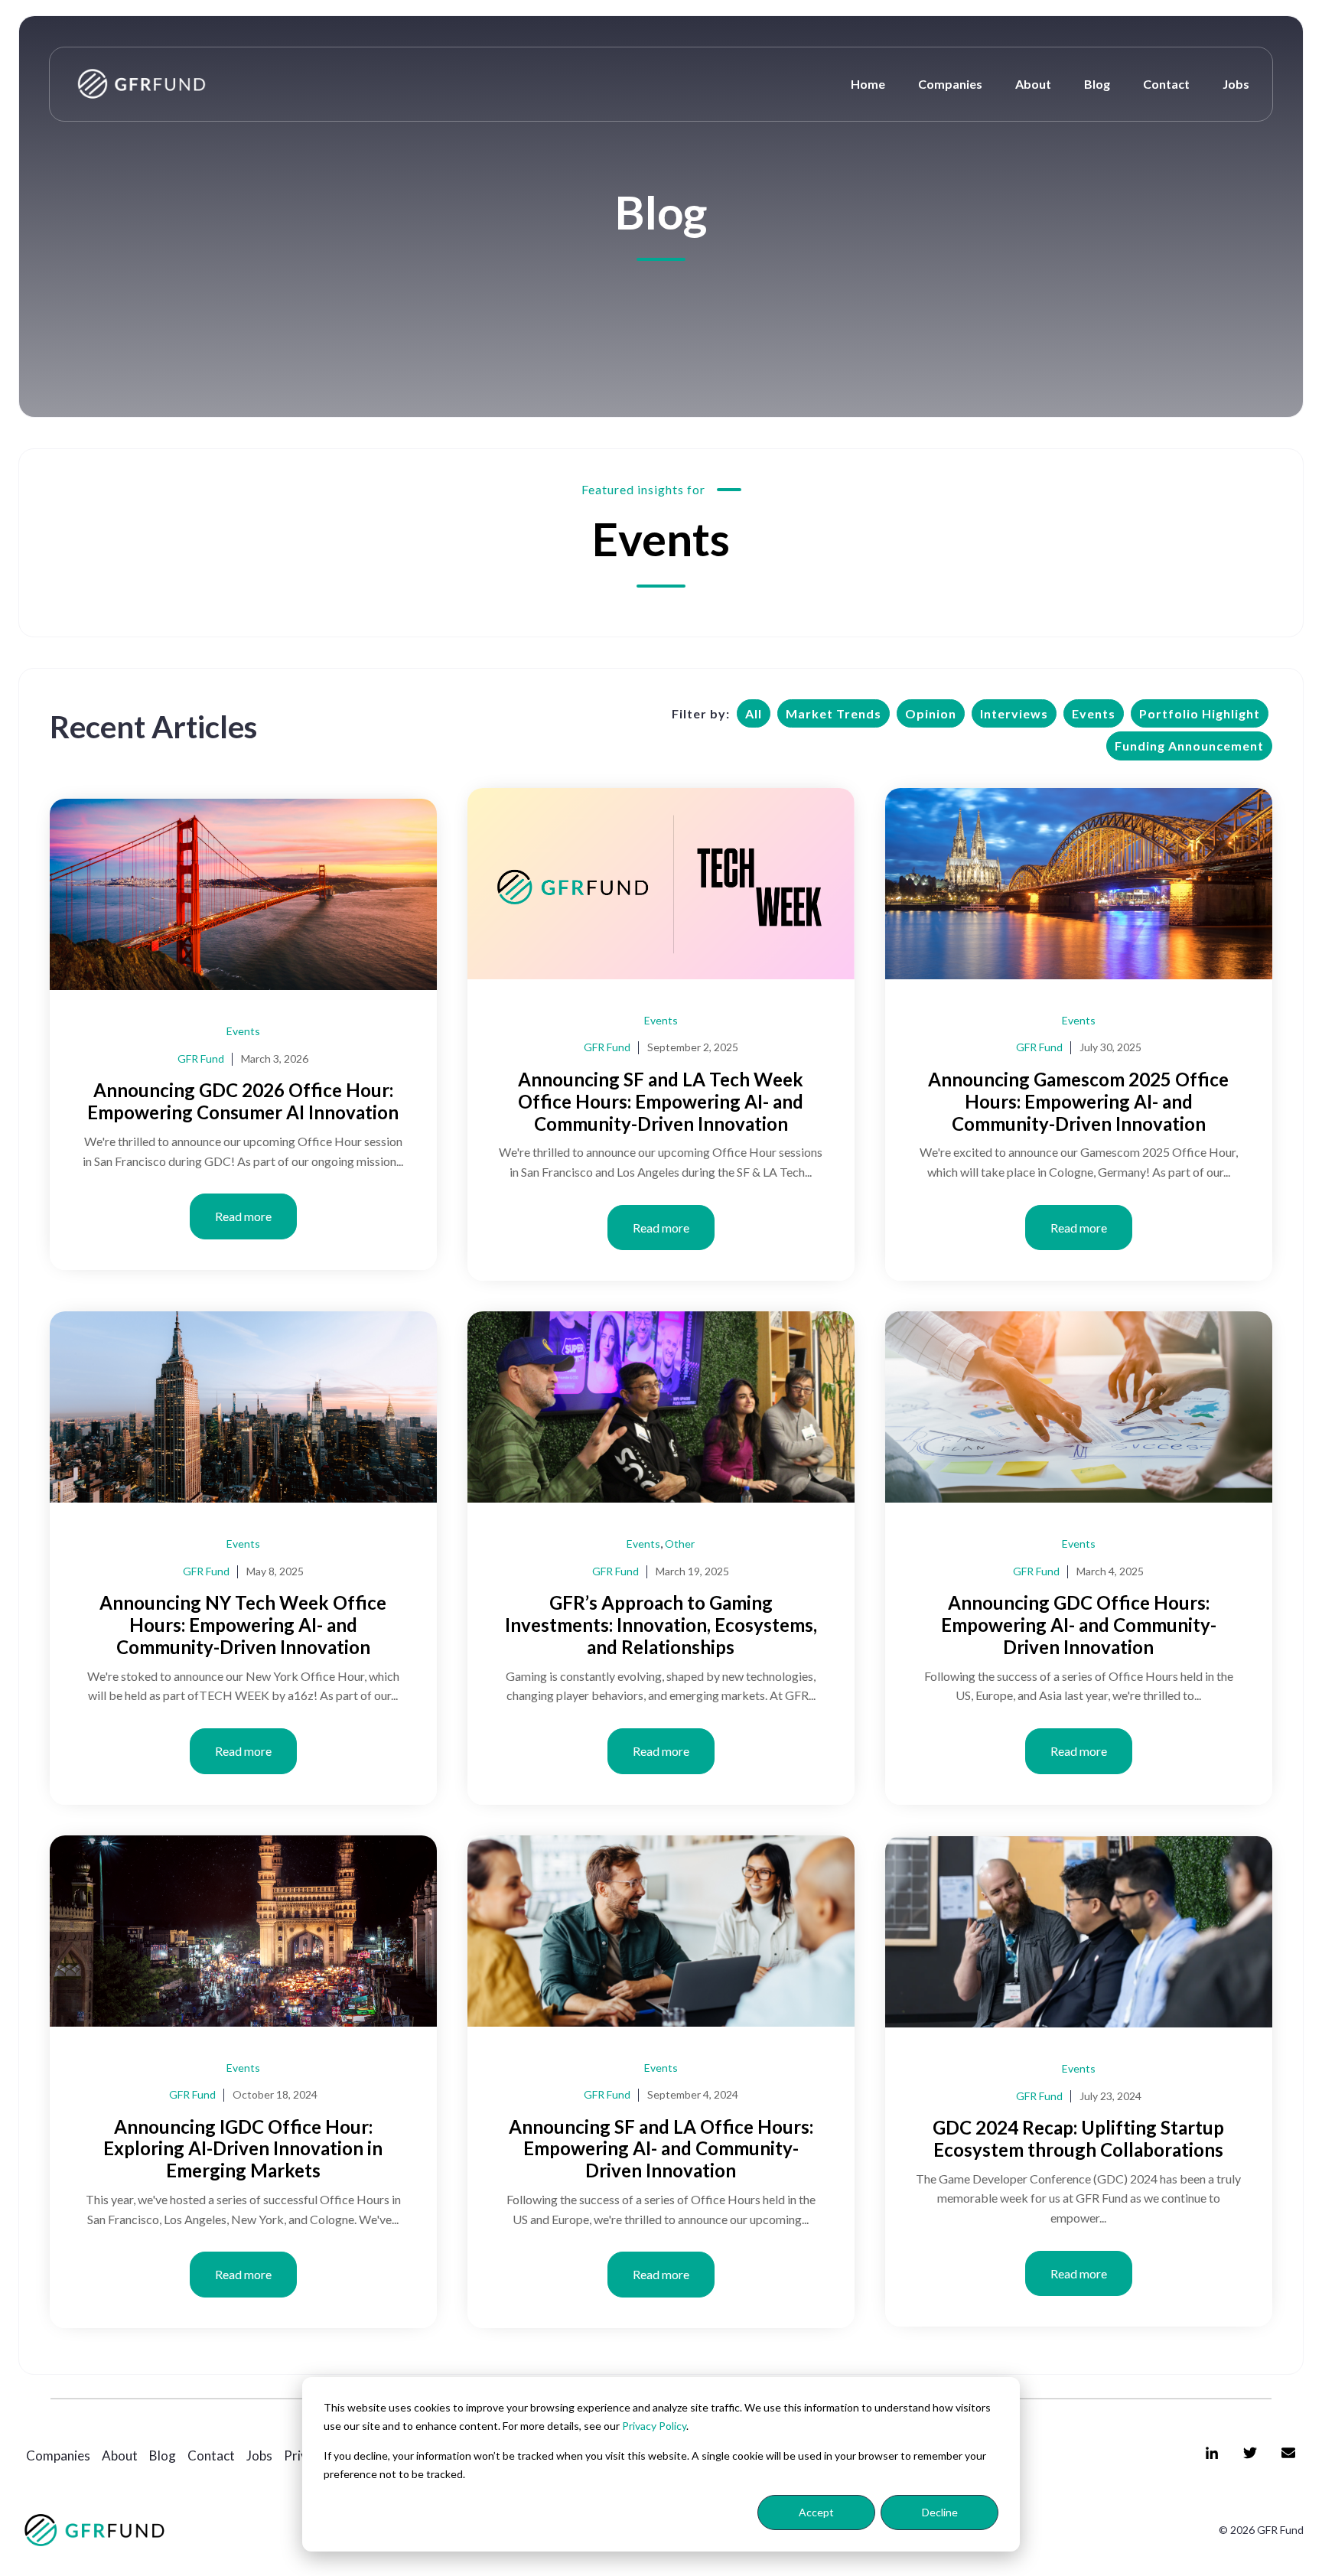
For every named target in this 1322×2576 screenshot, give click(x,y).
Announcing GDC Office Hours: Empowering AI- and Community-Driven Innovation (1079, 1625)
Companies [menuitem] (58, 2456)
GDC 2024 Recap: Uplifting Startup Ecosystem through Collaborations (1078, 2138)
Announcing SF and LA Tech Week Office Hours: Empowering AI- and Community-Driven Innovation (661, 1101)
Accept (816, 2512)
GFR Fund (201, 1058)
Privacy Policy (654, 2426)
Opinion (931, 713)
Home (868, 84)
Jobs (1236, 84)
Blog (1097, 84)
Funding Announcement (1189, 746)
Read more (243, 1216)
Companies (950, 84)
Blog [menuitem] (163, 2456)
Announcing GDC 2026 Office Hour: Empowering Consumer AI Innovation (243, 1101)
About (1033, 84)
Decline (940, 2512)
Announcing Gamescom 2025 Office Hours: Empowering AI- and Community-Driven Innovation (1078, 1101)
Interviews (1014, 713)
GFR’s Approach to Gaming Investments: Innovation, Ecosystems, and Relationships (661, 1625)
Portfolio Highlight (1200, 713)
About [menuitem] (120, 2456)
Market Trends (834, 713)
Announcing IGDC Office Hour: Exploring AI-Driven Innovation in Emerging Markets (243, 2149)
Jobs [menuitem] (259, 2456)
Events (1094, 713)
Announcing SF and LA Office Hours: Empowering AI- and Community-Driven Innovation (661, 2149)
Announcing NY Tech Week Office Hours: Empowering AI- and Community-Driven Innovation (243, 1625)
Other (680, 1544)
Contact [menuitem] (211, 2456)
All (754, 713)
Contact (1166, 84)
